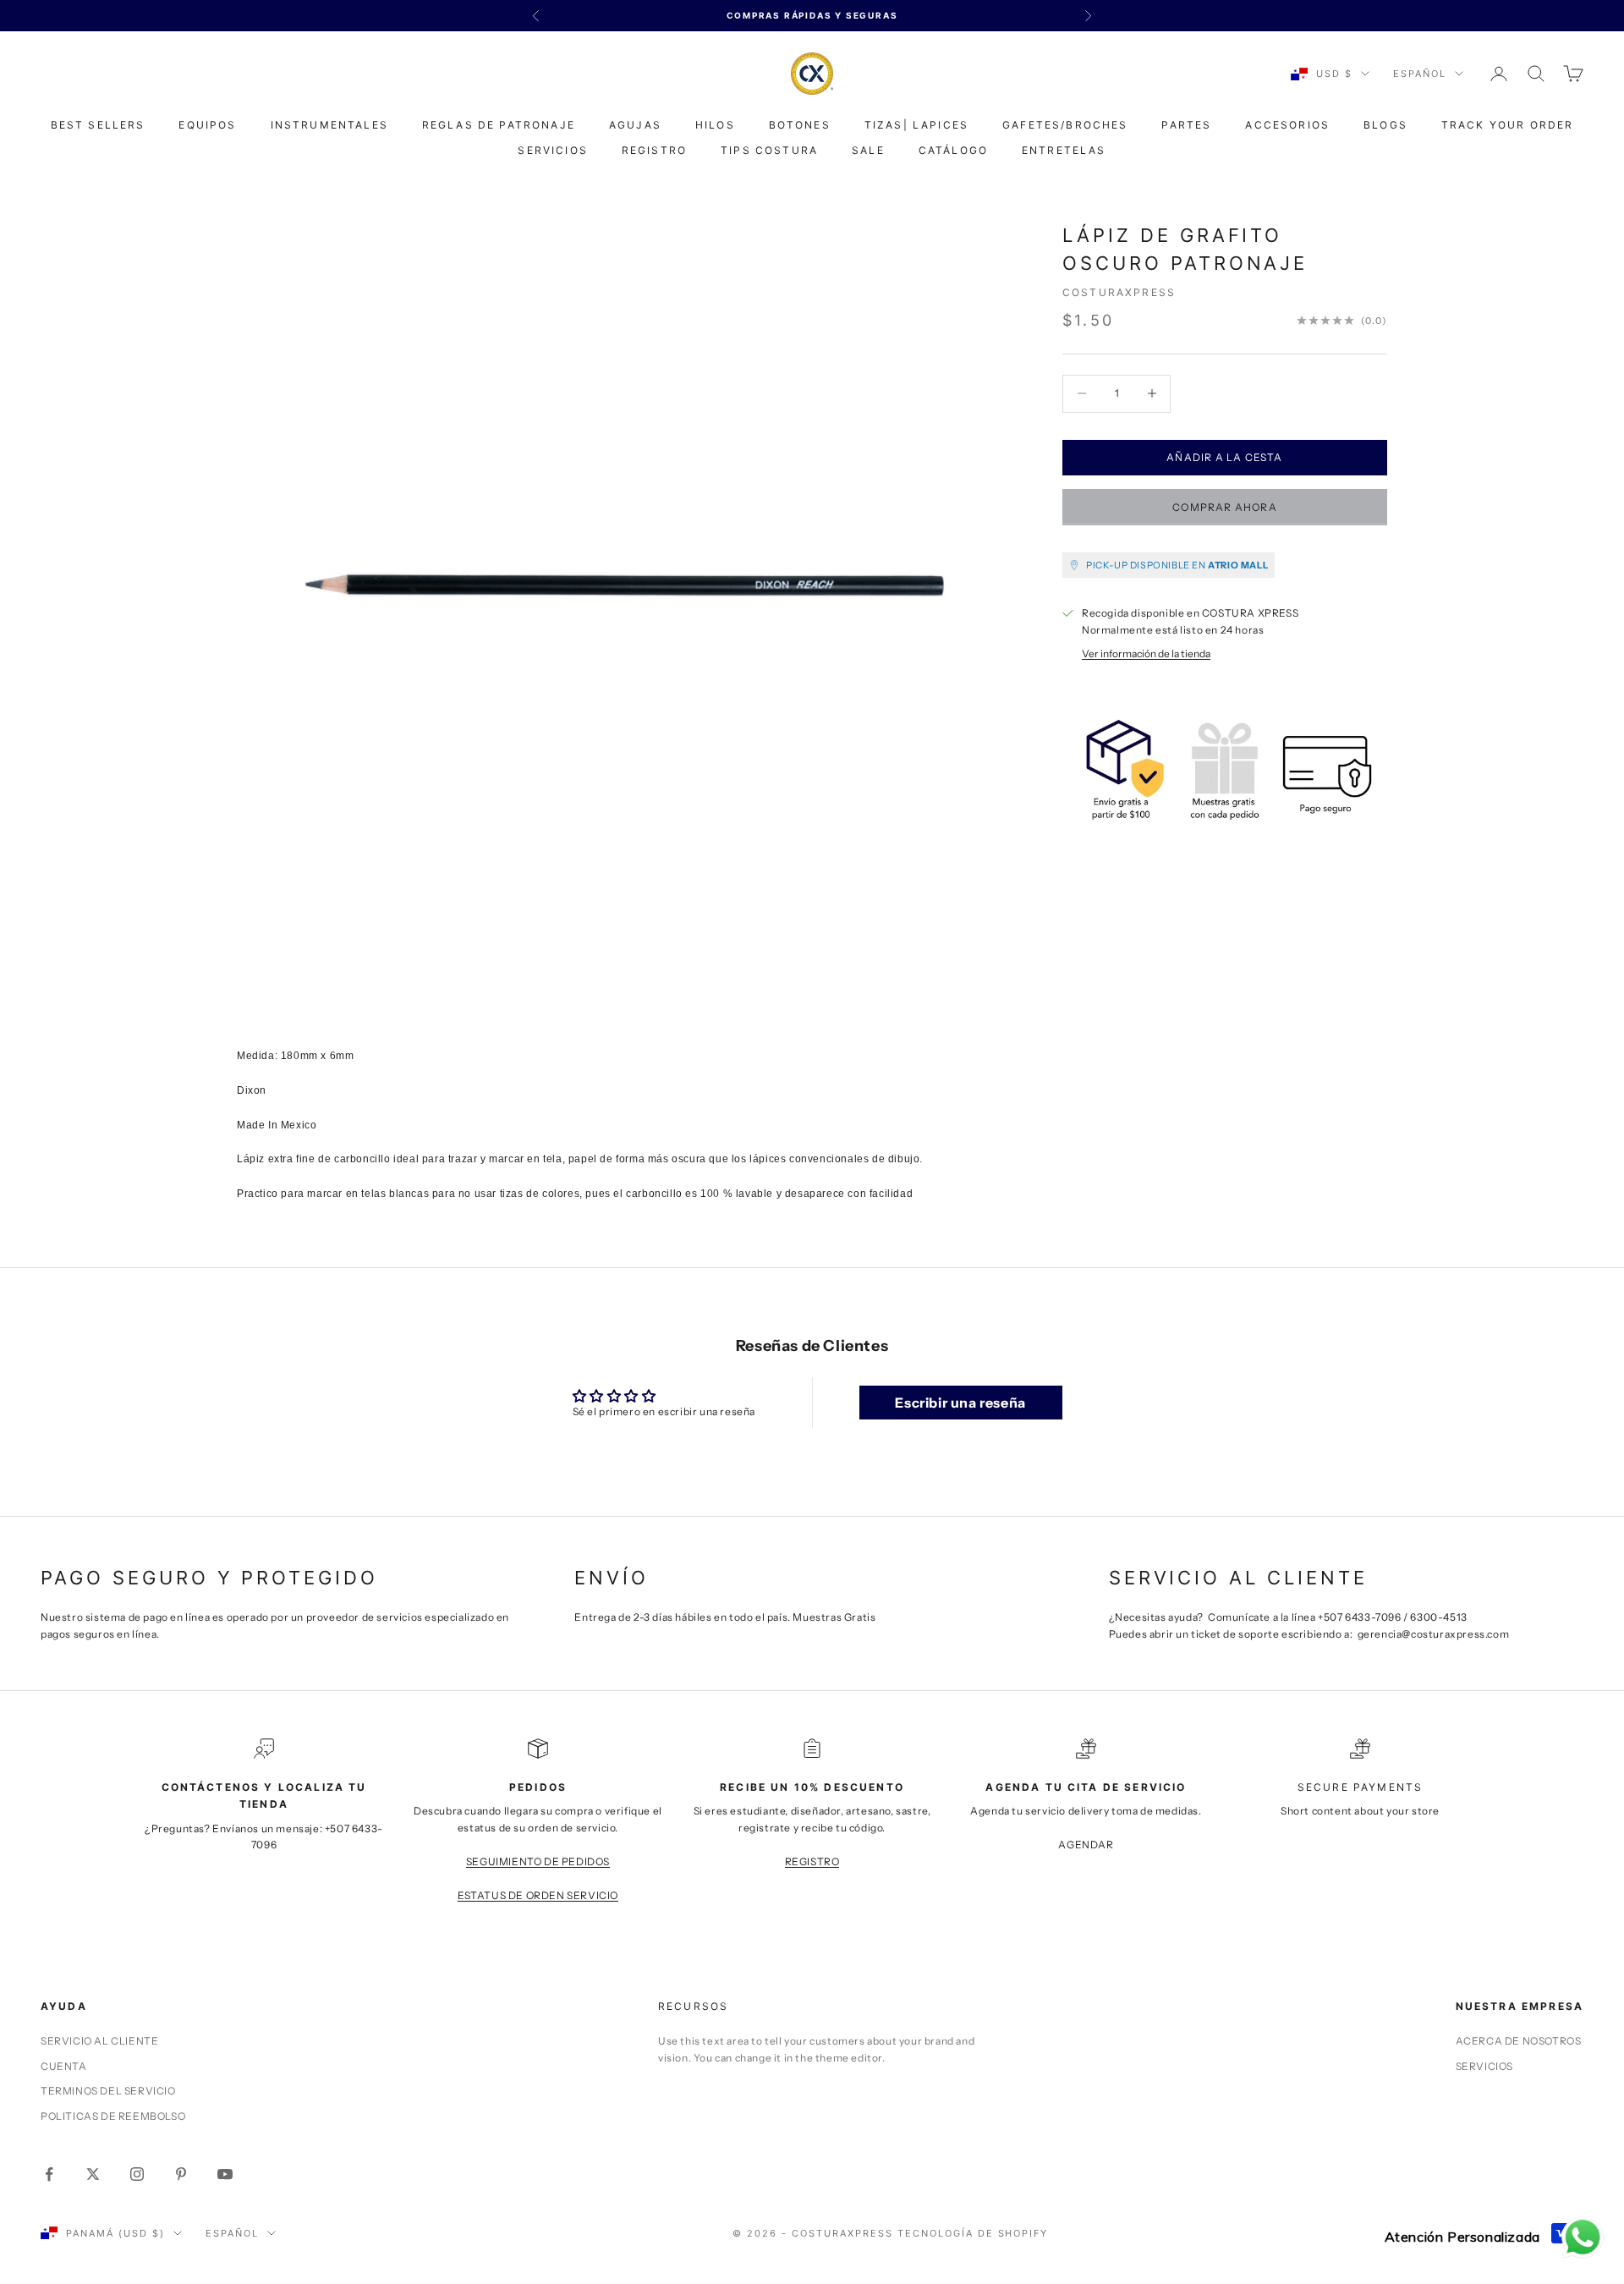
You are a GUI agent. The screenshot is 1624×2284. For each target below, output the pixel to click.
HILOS (715, 125)
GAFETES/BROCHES (1065, 125)
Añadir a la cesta (1224, 457)
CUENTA (64, 2066)
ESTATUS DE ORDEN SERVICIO (538, 1895)
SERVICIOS (552, 150)
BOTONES (800, 125)
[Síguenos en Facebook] (49, 2174)
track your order (1508, 125)
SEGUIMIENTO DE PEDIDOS (538, 1861)
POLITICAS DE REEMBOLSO (113, 2116)
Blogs (1385, 125)
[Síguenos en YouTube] (225, 2174)
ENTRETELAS (1064, 150)
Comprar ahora (1225, 506)
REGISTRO (654, 150)
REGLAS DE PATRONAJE (499, 125)
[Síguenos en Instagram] (137, 2174)
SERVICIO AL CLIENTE (99, 2041)
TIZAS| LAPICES (916, 125)
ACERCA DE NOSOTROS (1519, 2041)
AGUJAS (635, 125)
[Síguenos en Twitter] (93, 2174)
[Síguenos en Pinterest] (181, 2174)
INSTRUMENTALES (329, 125)
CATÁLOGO (953, 150)
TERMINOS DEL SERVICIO (108, 2091)
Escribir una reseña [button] (960, 1403)
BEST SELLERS (98, 125)
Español (1420, 74)
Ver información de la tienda (1146, 653)
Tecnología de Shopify (973, 2233)
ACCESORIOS (1287, 125)
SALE (868, 150)
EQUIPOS (207, 125)
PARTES (1186, 125)
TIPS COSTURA (769, 150)
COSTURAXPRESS (1119, 292)
